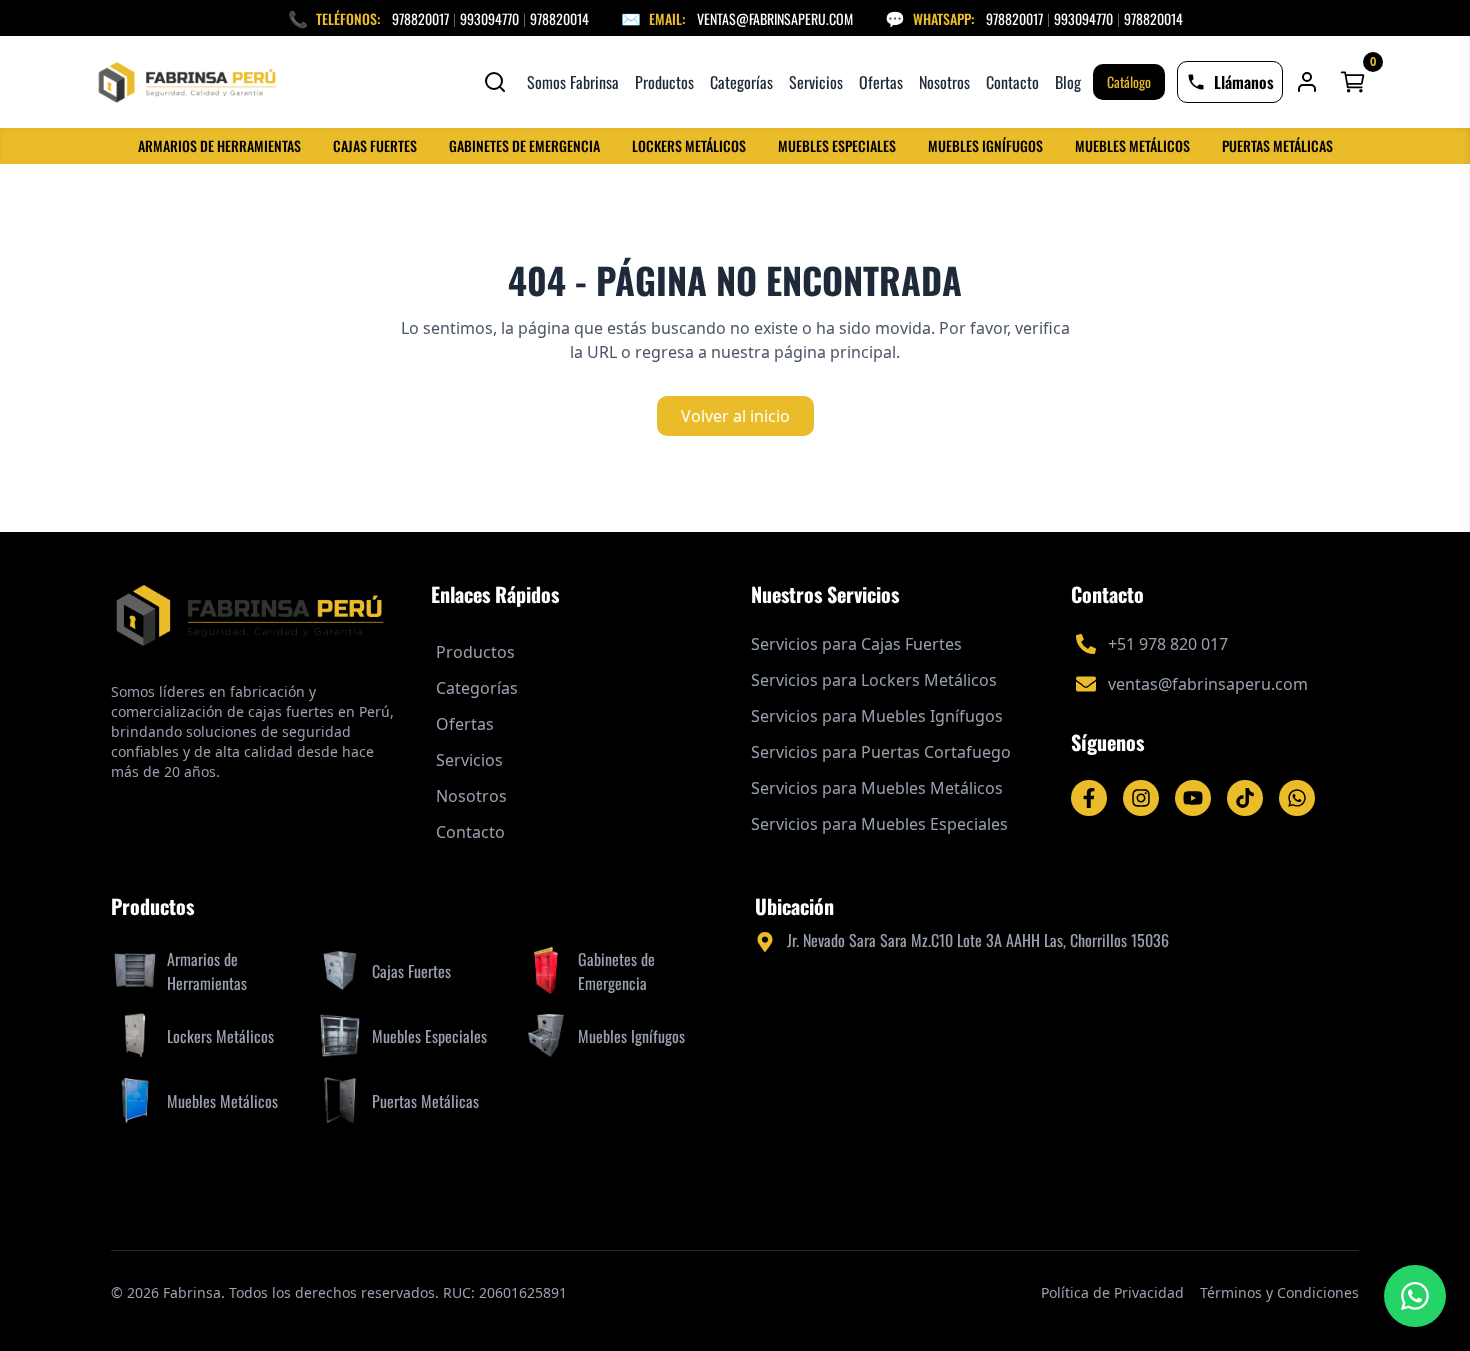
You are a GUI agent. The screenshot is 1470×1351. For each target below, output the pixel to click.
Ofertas (881, 82)
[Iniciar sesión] (1307, 82)
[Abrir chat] (1415, 1296)
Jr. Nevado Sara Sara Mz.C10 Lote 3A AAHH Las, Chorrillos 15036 (978, 940)
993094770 (489, 18)
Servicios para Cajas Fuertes (856, 644)
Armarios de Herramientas (219, 146)
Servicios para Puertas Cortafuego (881, 752)
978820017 (420, 18)
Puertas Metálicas (1277, 146)
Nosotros (944, 82)
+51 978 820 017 (1168, 644)
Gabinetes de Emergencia (524, 146)
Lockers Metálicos (689, 146)
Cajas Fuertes (375, 146)
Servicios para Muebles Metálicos (877, 788)
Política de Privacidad (1112, 1292)
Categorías (741, 82)
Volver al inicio (735, 416)
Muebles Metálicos (1132, 146)
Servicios (816, 82)
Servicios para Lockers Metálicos (874, 680)
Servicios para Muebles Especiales (879, 824)
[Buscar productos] (495, 82)
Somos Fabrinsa (573, 82)
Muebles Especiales (837, 146)
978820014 (559, 18)
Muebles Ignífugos (985, 146)
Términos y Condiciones (1279, 1292)
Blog (1068, 82)
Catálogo (1129, 81)
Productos (664, 82)
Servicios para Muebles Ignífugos (877, 716)
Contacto (1012, 82)
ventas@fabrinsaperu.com (775, 18)
